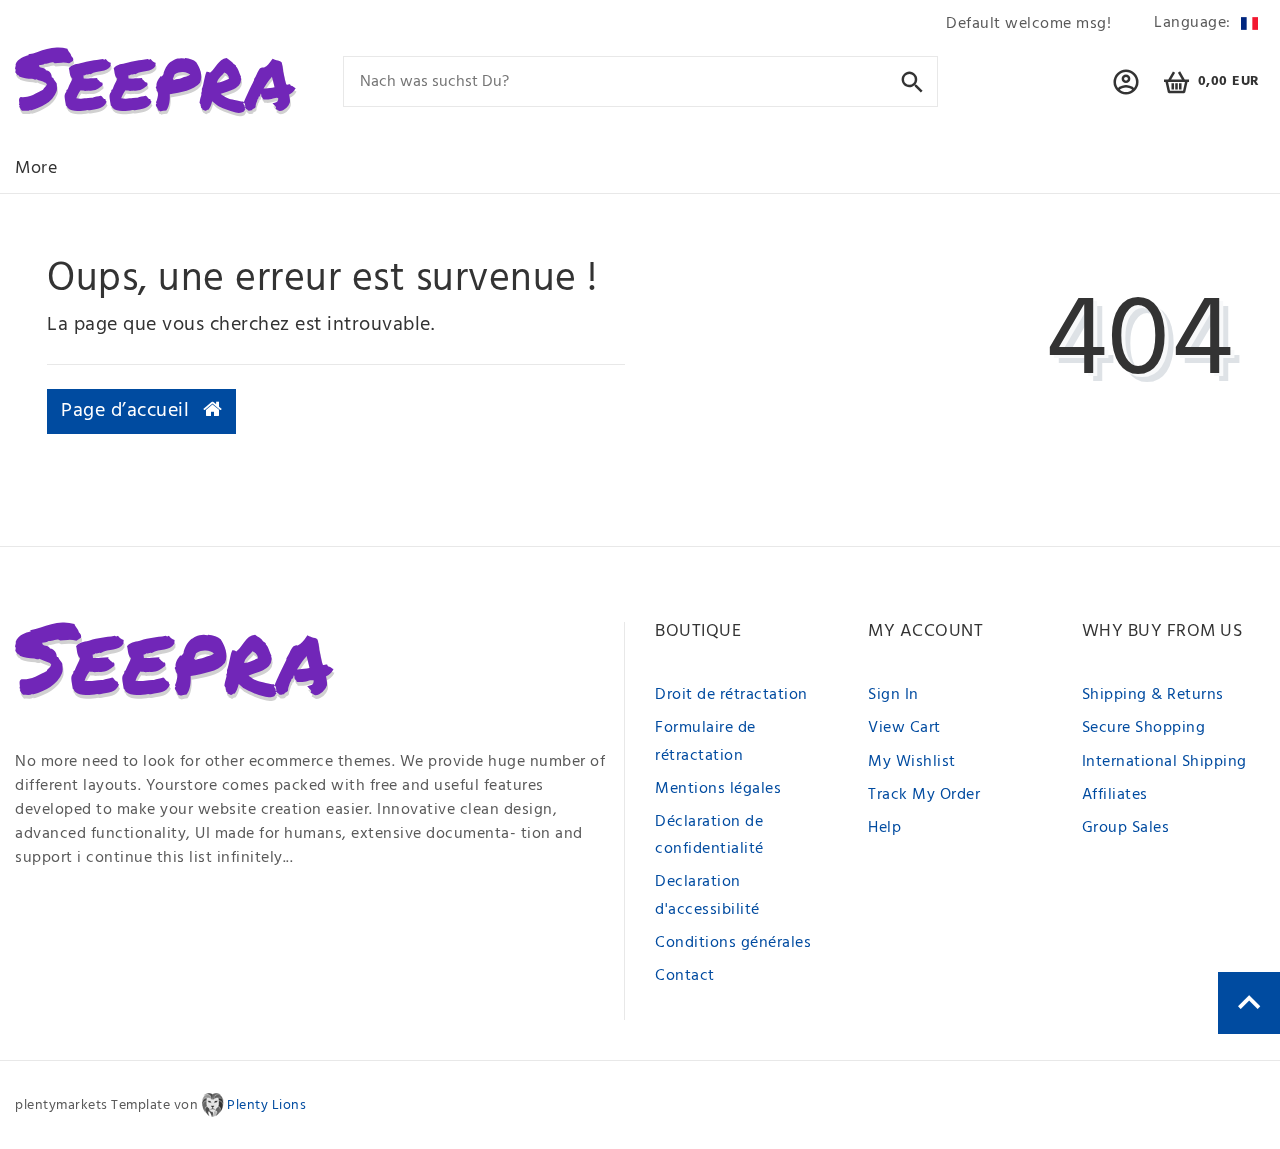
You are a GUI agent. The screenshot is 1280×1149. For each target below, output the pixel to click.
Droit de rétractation (731, 695)
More (36, 168)
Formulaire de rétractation (705, 741)
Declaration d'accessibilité (707, 895)
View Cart (904, 728)
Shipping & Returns (1153, 695)
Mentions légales (718, 789)
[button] (1126, 91)
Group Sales (1126, 828)
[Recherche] (912, 80)
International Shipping (1164, 762)
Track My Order (924, 795)
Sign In (893, 695)
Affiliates (1115, 795)
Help (884, 828)
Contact (685, 976)
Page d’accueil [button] (128, 411)
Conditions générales (733, 943)
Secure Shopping (1144, 728)
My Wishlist (912, 762)
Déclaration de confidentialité (709, 835)
